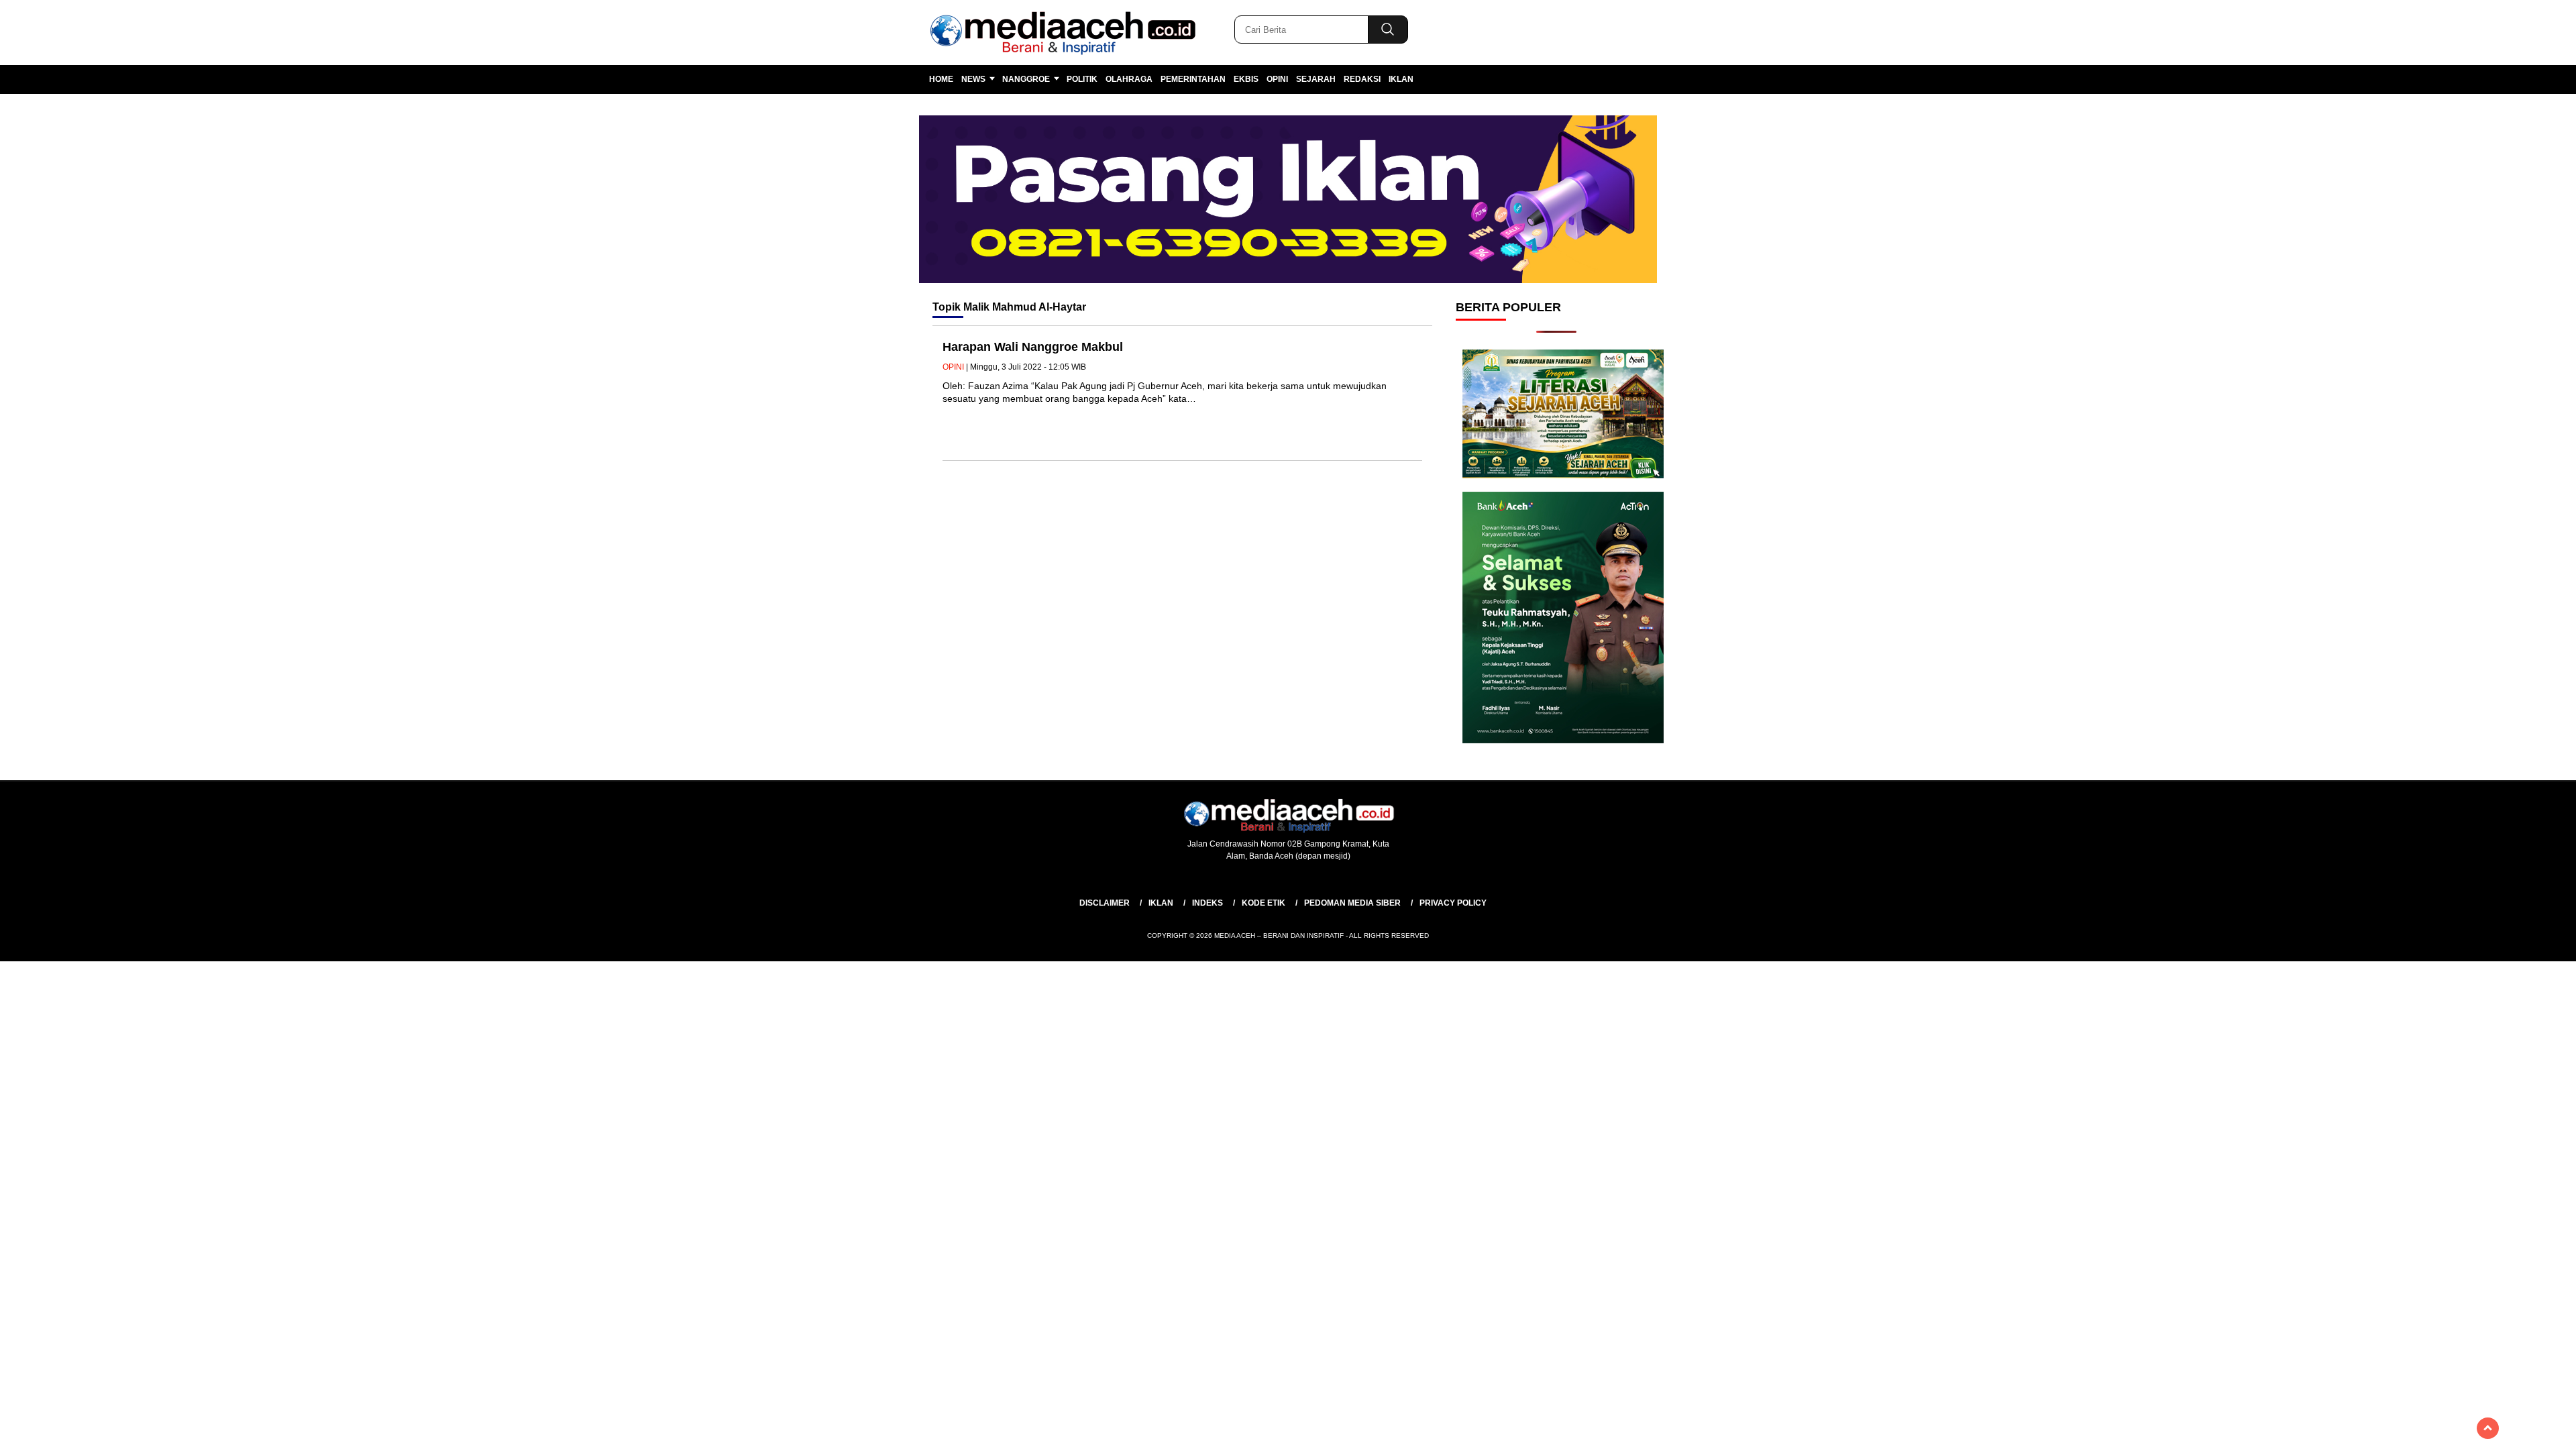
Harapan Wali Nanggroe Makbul (1034, 347)
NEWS (973, 79)
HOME (941, 79)
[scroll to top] (2488, 1428)
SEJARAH (1316, 79)
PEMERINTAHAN (1193, 79)
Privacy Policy (1453, 903)
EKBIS (1246, 79)
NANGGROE (1026, 79)
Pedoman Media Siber (1352, 903)
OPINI (1277, 79)
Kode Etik (1264, 903)
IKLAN (1401, 79)
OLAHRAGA (1129, 79)
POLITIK (1082, 79)
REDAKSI (1362, 79)
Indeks (1207, 903)
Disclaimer (1105, 903)
